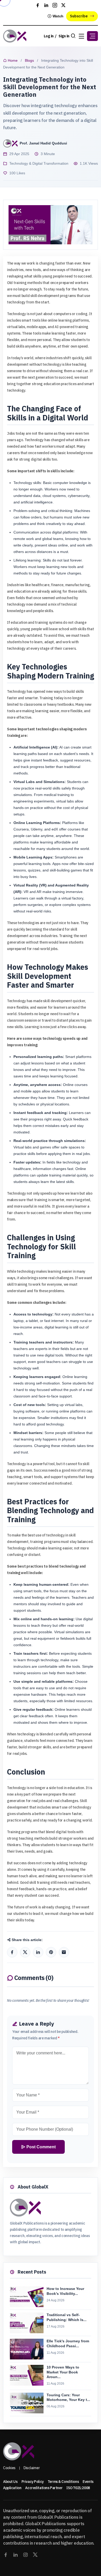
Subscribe (79, 16)
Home (12, 60)
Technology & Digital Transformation (39, 163)
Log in (49, 36)
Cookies (9, 2468)
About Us (10, 2482)
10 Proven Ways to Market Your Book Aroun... (63, 2372)
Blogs (29, 60)
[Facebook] (12, 1952)
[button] (92, 36)
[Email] (64, 1952)
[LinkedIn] (38, 1952)
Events (88, 2482)
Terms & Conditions (63, 2482)
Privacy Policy (33, 2482)
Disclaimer (32, 2468)
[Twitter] (25, 1952)
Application (12, 2488)
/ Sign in (62, 36)
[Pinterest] (51, 1952)
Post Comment (41, 2147)
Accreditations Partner (44, 2488)
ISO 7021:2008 (78, 2488)
